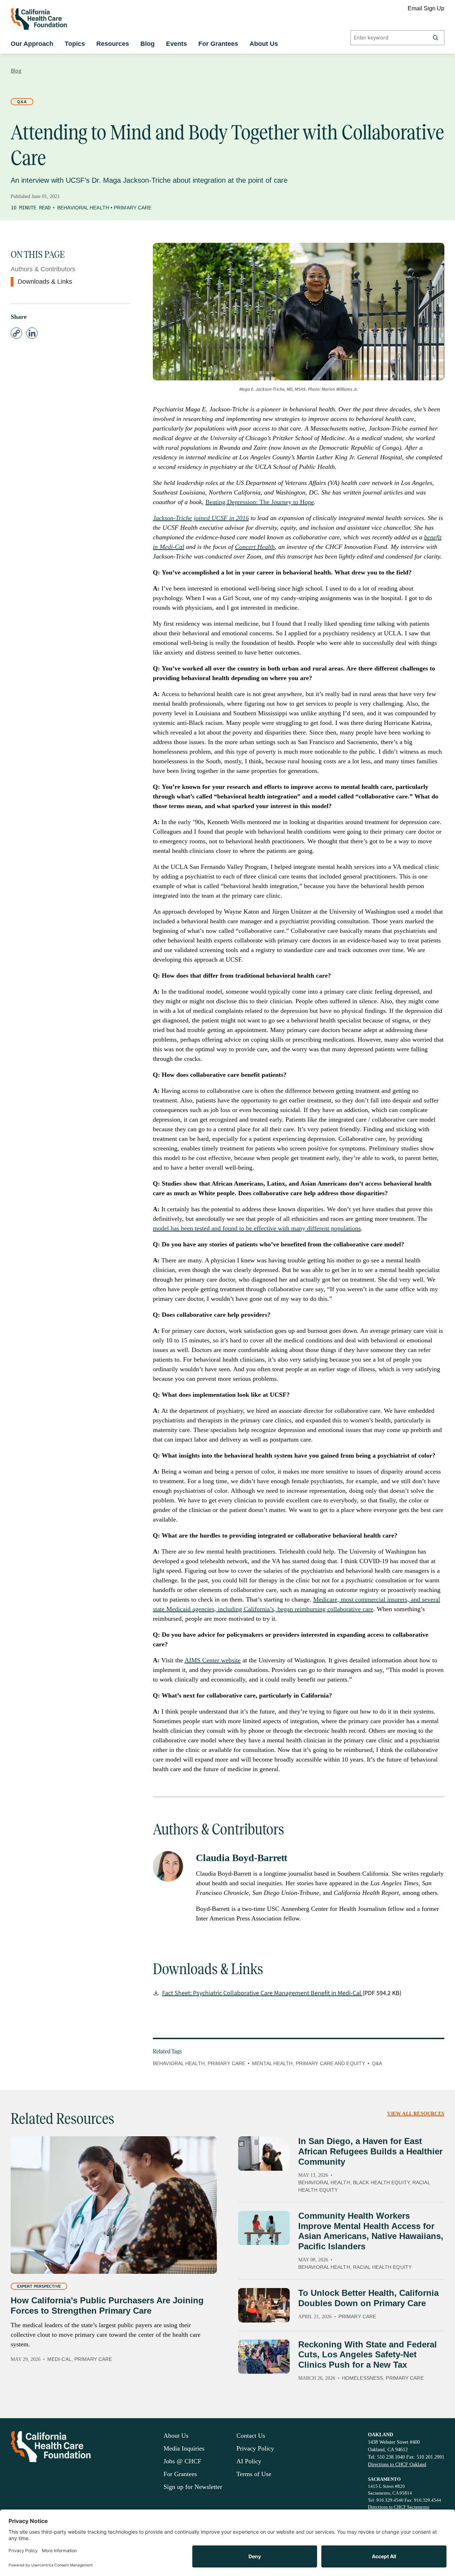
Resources (113, 44)
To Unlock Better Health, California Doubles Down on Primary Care (368, 2298)
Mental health (272, 2063)
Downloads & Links (45, 282)
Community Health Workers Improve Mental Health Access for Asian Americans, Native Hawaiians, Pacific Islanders (371, 2231)
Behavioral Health (83, 208)
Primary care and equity (330, 2063)
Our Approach (32, 44)
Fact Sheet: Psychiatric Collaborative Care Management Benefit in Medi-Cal (262, 1993)
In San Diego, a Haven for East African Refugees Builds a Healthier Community (370, 2151)
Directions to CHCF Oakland (397, 2465)
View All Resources (416, 2114)
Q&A (22, 102)
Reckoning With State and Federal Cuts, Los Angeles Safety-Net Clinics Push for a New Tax (368, 2355)
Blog (148, 44)
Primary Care (133, 208)
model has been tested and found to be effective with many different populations (257, 1228)
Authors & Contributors (43, 269)
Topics (75, 44)
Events (176, 44)
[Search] (435, 38)
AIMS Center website (213, 1660)
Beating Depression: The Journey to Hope (260, 502)
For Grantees (218, 44)
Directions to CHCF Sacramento (399, 2507)
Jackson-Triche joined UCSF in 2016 (201, 518)
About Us (264, 44)
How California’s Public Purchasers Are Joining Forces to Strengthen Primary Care (107, 2305)
